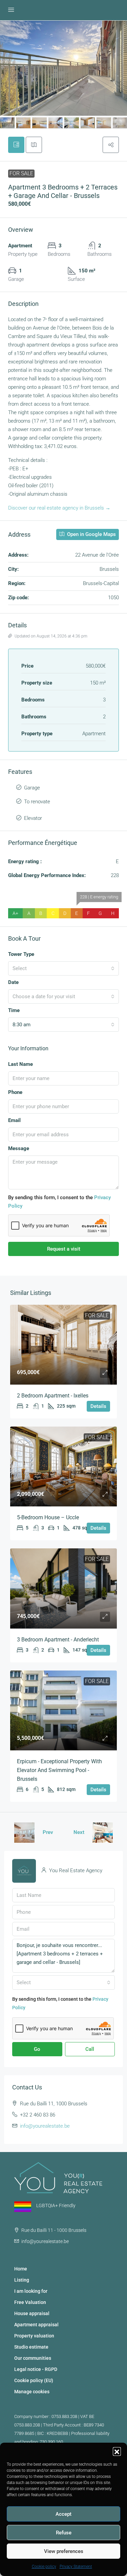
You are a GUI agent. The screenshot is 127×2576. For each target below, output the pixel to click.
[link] (63, 1345)
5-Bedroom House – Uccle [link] (48, 1517)
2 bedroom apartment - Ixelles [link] (53, 1396)
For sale (21, 173)
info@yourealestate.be (45, 2126)
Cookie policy (44, 2567)
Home (21, 2269)
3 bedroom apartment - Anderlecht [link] (58, 1640)
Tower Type (21, 954)
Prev (48, 1832)
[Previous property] (24, 1833)
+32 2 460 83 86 (38, 2115)
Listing (22, 2280)
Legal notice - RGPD (36, 2369)
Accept (63, 2514)
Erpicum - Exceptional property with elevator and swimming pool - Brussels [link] (59, 1770)
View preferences (64, 2551)
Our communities (33, 2358)
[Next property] (103, 1833)
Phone (15, 1092)
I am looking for (31, 2291)
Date (13, 982)
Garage (32, 788)
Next (79, 1832)
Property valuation (34, 2336)
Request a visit (64, 1249)
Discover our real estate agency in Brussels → (59, 508)
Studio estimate (31, 2347)
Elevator (33, 818)
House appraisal (32, 2313)
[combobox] (63, 968)
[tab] (16, 145)
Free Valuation (30, 2302)
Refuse (64, 2533)
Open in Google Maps (91, 534)
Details (98, 1406)
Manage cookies (32, 2392)
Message (19, 1148)
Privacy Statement (76, 2567)
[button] (117, 2451)
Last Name (20, 1064)
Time (14, 1010)
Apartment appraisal (36, 2325)
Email (14, 1120)
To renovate (37, 802)
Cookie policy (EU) (34, 2380)
